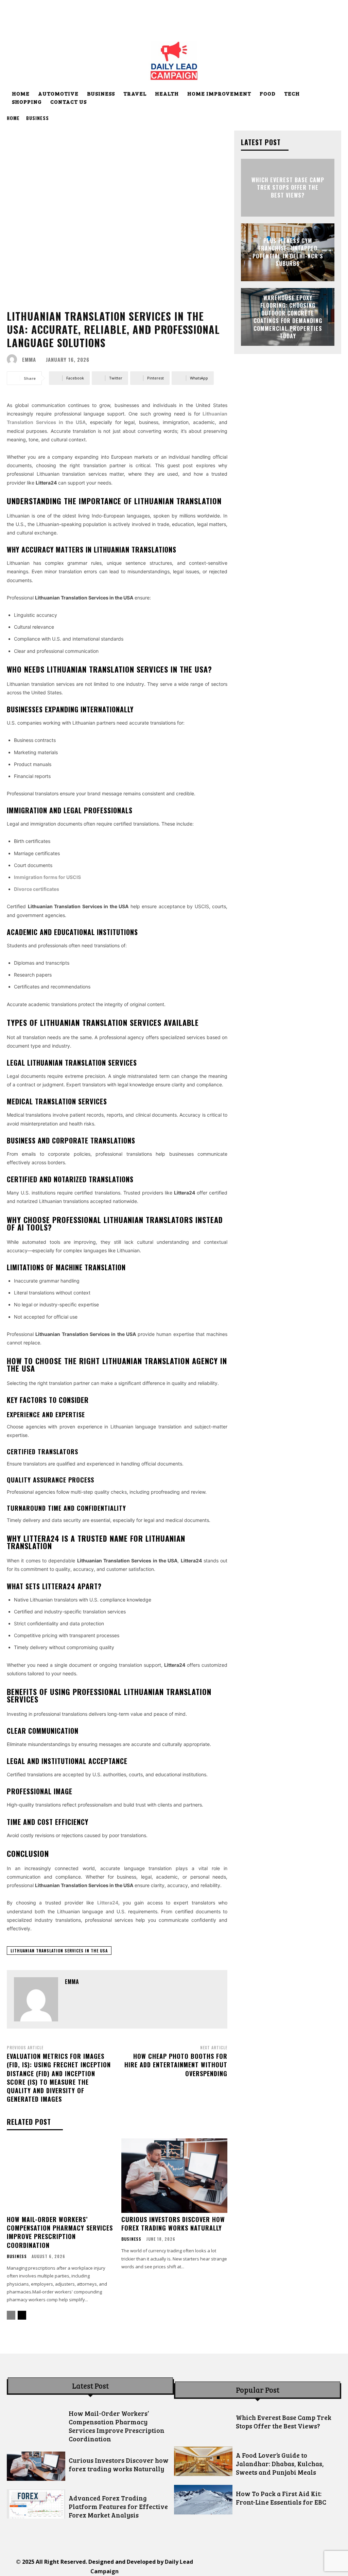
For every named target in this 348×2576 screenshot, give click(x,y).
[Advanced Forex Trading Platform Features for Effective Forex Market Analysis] (36, 2504)
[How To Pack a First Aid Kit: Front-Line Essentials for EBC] (203, 2499)
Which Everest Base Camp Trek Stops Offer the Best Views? (288, 188)
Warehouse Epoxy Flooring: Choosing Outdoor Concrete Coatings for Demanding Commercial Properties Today (288, 317)
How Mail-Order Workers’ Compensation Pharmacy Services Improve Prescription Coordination (60, 2232)
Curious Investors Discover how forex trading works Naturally (173, 2224)
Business (38, 118)
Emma (29, 360)
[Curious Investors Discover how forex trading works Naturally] (175, 2176)
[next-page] (22, 2315)
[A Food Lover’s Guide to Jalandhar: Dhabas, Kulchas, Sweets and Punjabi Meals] (203, 2461)
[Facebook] (226, 2567)
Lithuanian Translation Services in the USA (59, 1951)
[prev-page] (11, 2315)
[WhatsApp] (302, 2567)
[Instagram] (241, 2567)
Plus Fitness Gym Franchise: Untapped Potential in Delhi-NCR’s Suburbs (288, 252)
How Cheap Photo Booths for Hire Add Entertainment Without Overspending (176, 2065)
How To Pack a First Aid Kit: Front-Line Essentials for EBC (281, 2498)
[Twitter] (287, 2567)
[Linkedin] (256, 2567)
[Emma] (14, 359)
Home (13, 118)
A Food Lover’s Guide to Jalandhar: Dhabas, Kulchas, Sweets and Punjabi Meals (280, 2464)
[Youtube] (318, 2567)
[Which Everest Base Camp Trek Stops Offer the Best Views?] (203, 2423)
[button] (333, 94)
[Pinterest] (272, 2567)
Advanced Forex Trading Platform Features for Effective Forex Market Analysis (118, 2506)
